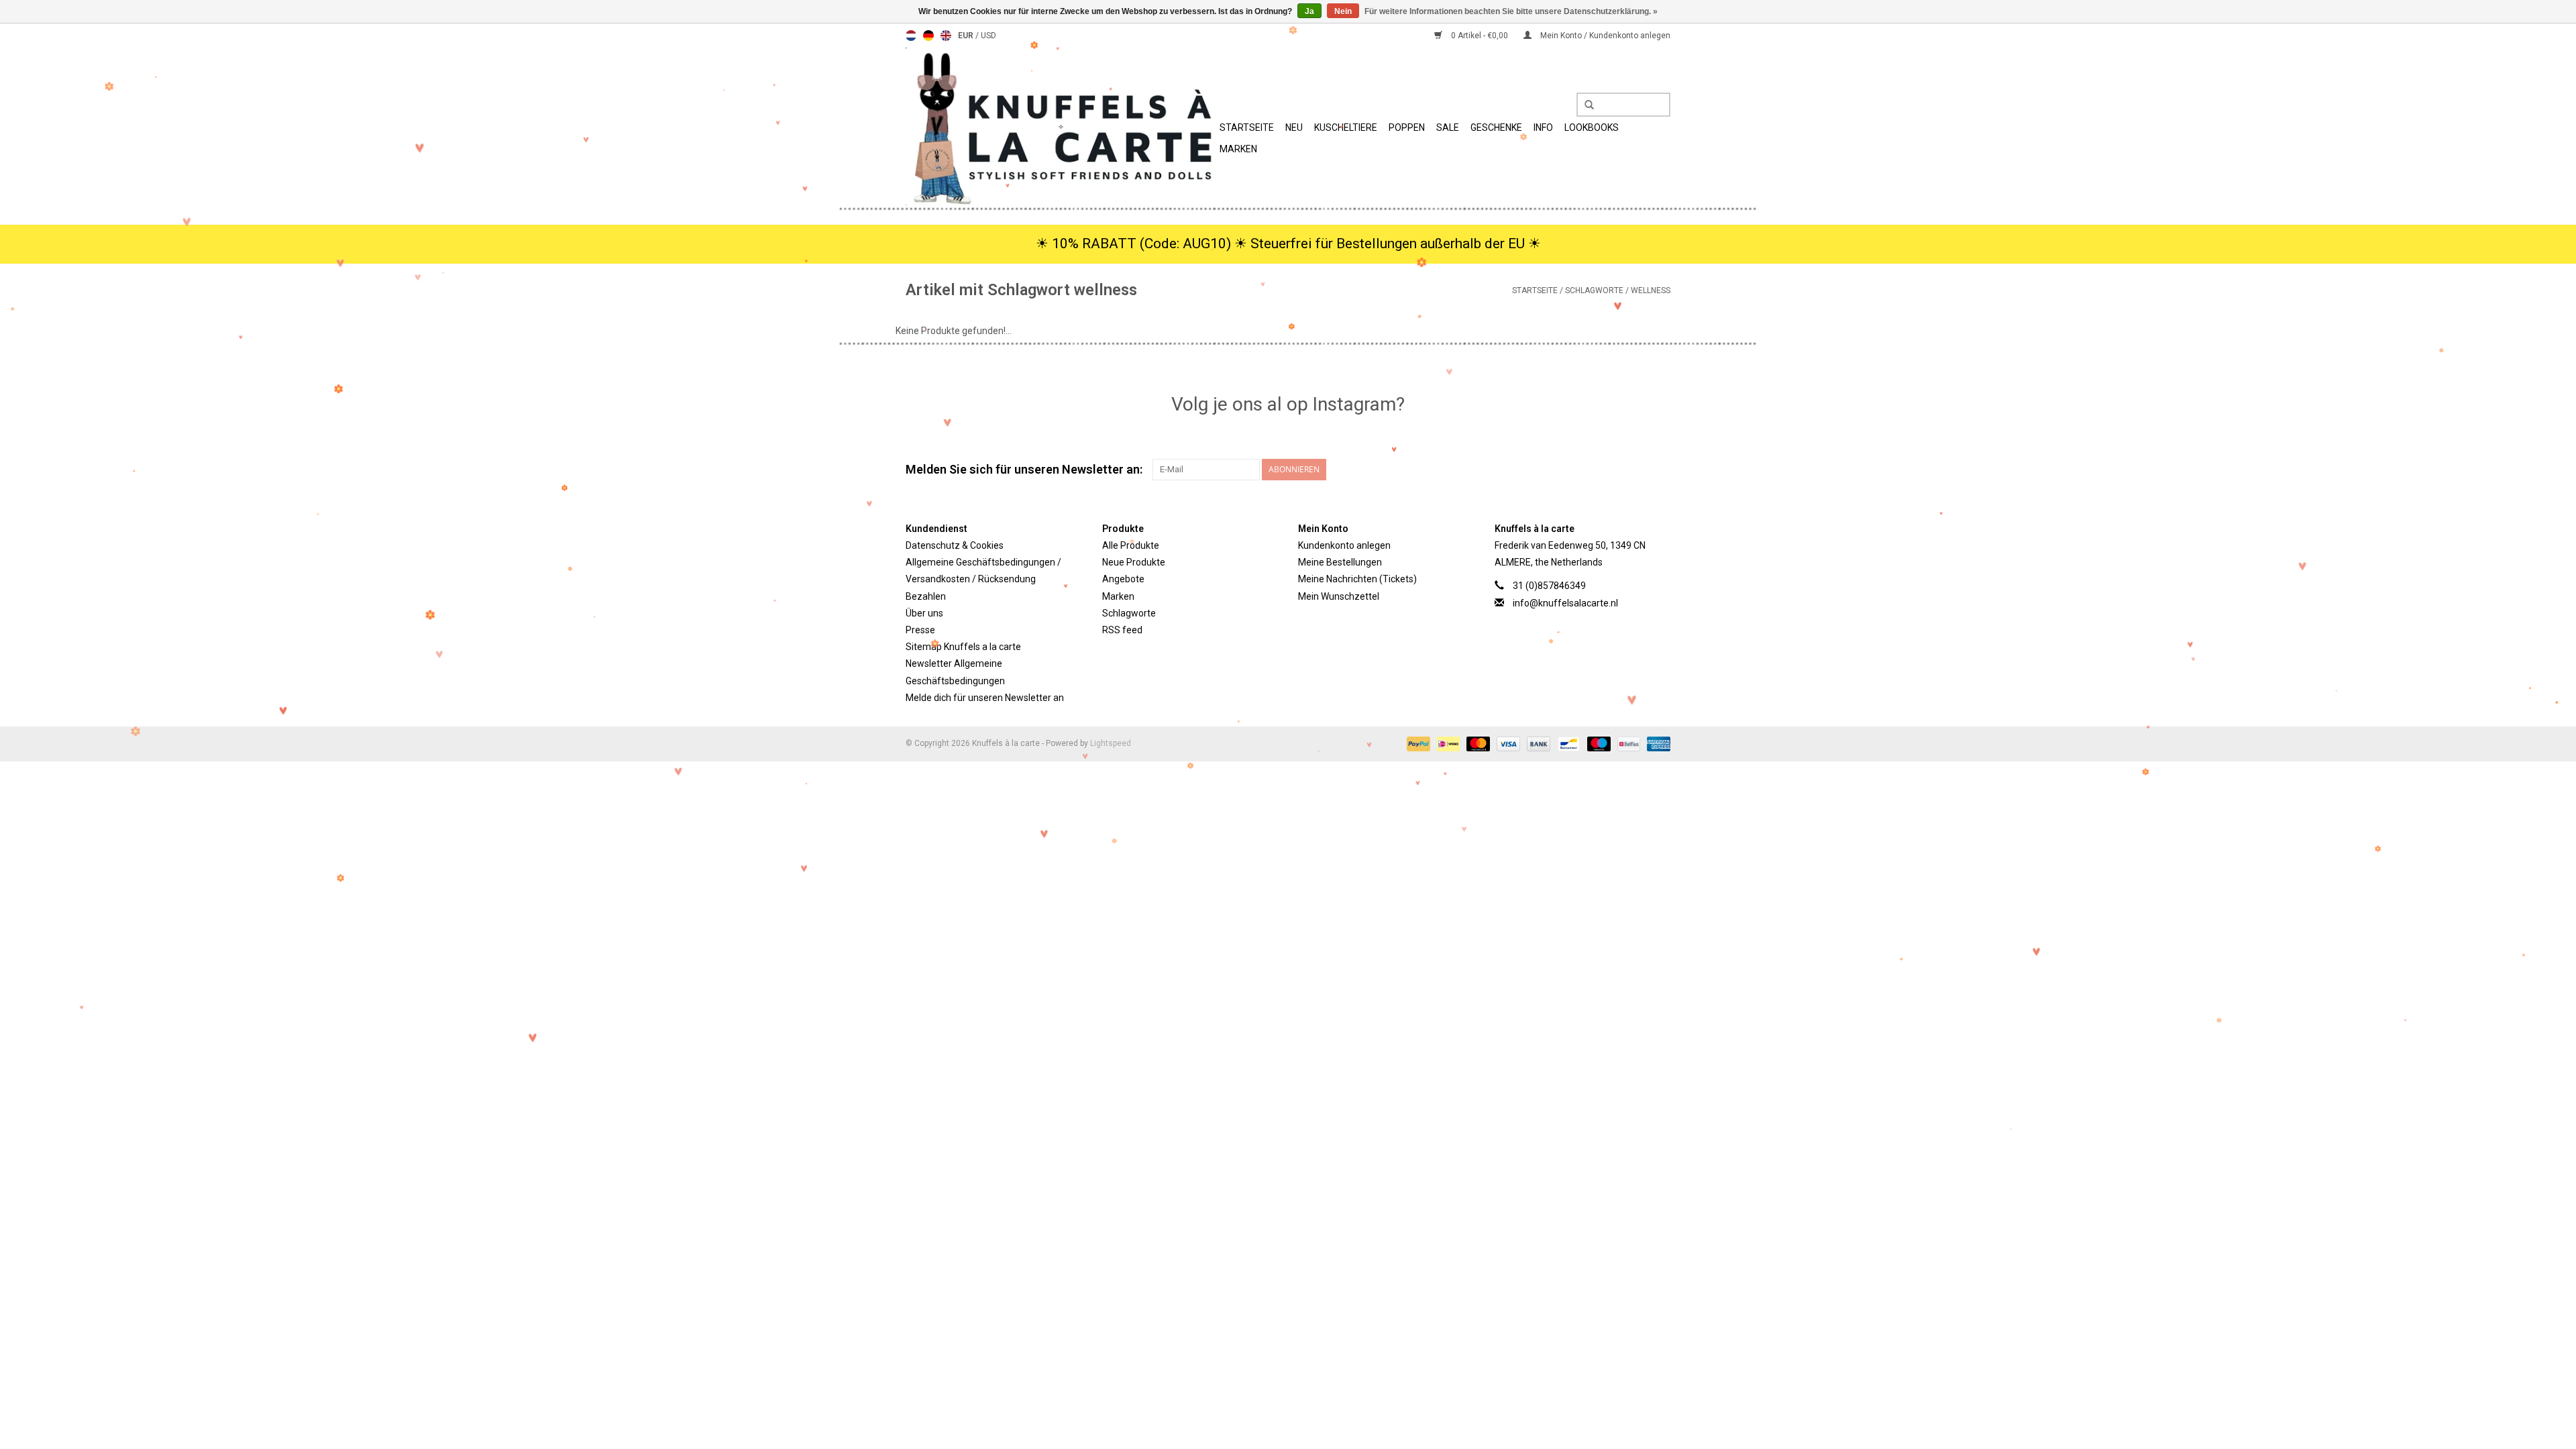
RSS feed (1122, 630)
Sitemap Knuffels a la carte (963, 647)
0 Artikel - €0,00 (1480, 36)
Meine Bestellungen (1340, 562)
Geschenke (1496, 127)
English (946, 36)
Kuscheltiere (1346, 127)
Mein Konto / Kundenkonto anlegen (1604, 36)
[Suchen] (1585, 105)
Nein (1343, 11)
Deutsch (928, 36)
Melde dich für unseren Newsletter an (985, 698)
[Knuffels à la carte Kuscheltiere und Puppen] (1061, 126)
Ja (1309, 11)
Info (1543, 127)
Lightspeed (1111, 743)
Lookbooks (1592, 127)
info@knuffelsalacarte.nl (1565, 603)
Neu (1294, 127)
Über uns (924, 613)
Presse (920, 630)
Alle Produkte (1131, 545)
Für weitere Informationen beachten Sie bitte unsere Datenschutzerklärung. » (1511, 11)
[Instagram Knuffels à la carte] (1660, 470)
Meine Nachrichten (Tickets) (1357, 579)
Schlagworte (1594, 290)
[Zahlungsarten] (1417, 743)
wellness (1651, 290)
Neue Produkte (1134, 562)
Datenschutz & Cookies (955, 545)
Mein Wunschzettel (1339, 596)
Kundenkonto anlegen (1344, 545)
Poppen (1407, 127)
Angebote (1123, 579)
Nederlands (911, 36)
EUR (967, 36)
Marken (1238, 149)
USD (988, 36)
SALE (1448, 127)
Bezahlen (926, 596)
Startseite (1247, 127)
